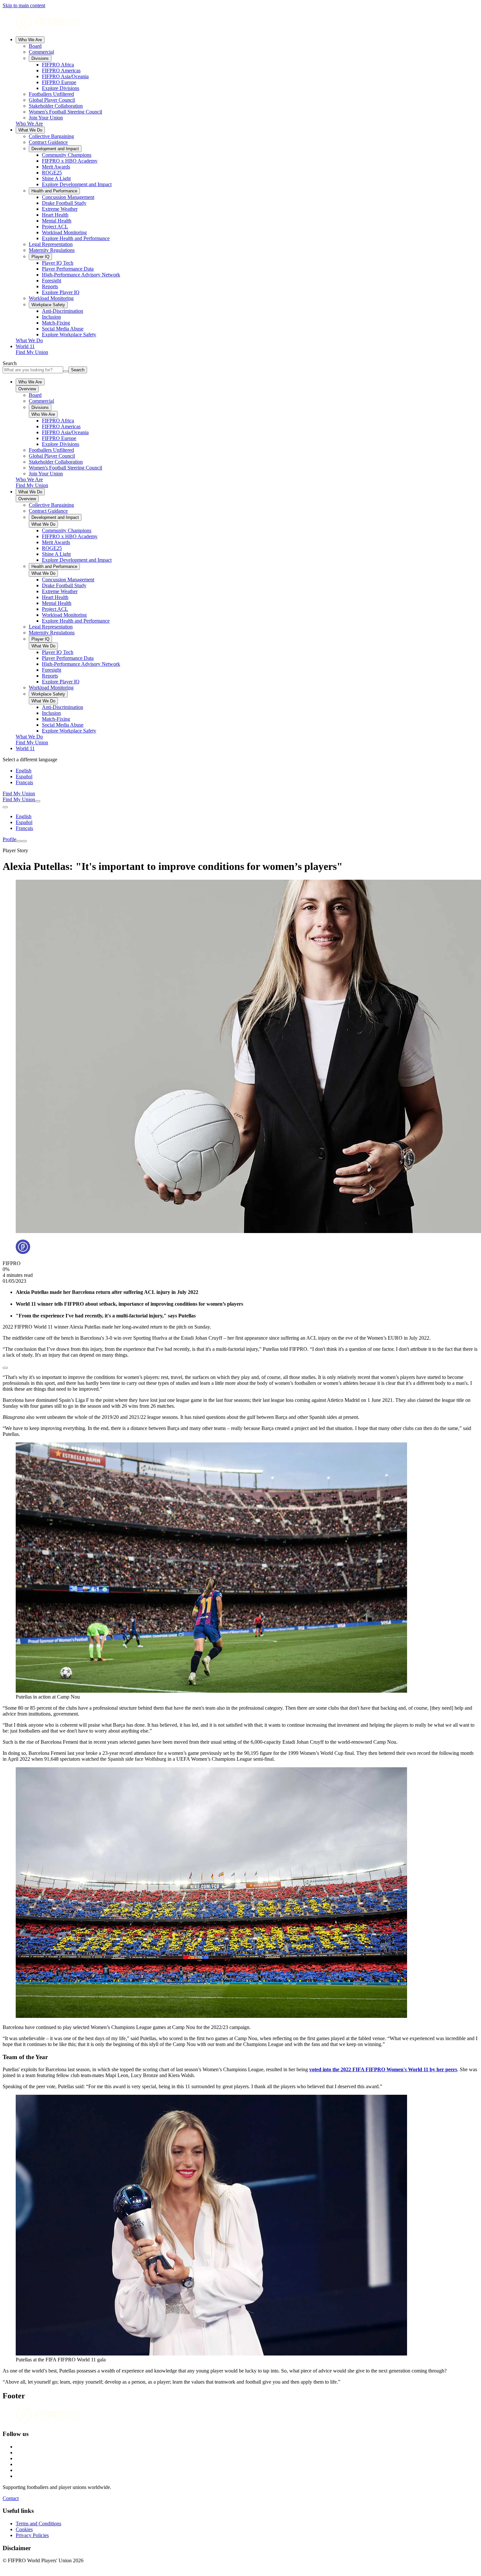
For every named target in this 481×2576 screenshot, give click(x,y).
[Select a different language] (5, 807)
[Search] (38, 801)
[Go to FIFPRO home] (240, 22)
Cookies (24, 2529)
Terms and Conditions (38, 2523)
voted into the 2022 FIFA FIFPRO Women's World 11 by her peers (383, 2069)
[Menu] (19, 841)
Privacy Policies (32, 2535)
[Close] (24, 841)
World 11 (25, 346)
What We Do (30, 130)
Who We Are (30, 40)
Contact (11, 2498)
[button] (240, 1366)
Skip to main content (24, 5)
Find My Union (32, 352)
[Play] (5, 1368)
